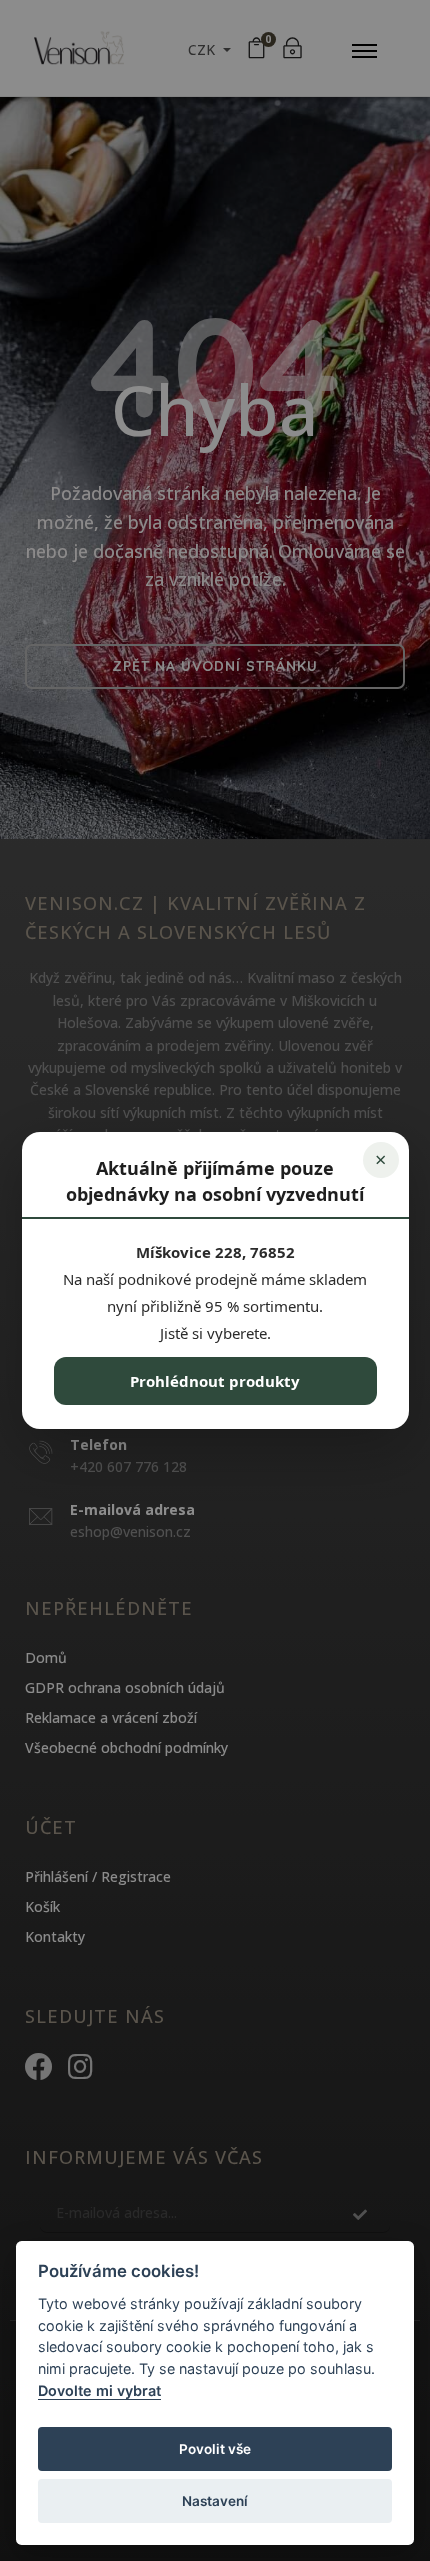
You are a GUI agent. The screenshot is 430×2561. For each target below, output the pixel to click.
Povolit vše (215, 2449)
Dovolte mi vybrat (99, 2390)
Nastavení (215, 2501)
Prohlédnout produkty (215, 1381)
